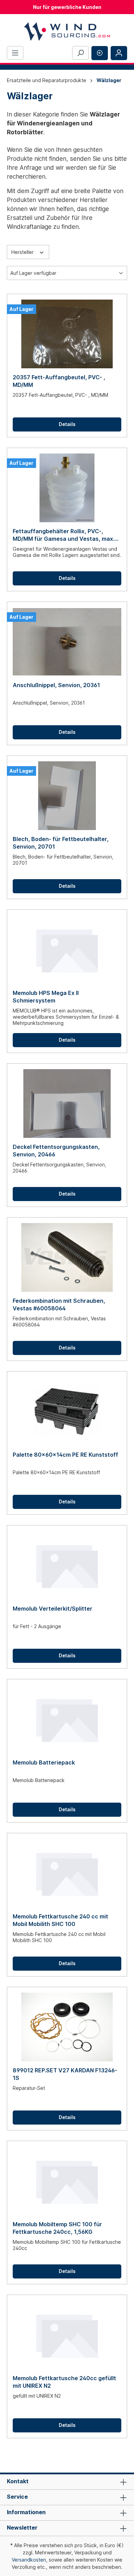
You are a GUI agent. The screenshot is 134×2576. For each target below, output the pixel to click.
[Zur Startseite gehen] (67, 31)
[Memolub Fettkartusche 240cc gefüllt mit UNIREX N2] (67, 2335)
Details (67, 424)
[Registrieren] (100, 53)
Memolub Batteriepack (44, 1762)
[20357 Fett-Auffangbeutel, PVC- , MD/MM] (67, 334)
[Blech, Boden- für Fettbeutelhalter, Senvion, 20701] (67, 796)
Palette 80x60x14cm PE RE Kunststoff (65, 1455)
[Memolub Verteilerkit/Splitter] (67, 1565)
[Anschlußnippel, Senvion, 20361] (67, 642)
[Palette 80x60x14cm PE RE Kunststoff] (67, 1411)
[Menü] (15, 53)
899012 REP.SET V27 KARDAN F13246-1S (65, 2074)
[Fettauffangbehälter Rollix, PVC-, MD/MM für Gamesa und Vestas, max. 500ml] (67, 488)
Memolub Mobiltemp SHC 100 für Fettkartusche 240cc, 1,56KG (57, 2228)
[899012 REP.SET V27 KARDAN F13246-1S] (67, 2027)
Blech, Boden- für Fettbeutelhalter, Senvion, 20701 (61, 843)
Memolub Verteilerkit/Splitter (53, 1609)
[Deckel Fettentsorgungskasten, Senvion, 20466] (67, 1104)
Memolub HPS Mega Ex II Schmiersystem (46, 997)
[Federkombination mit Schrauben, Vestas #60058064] (67, 1257)
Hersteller (23, 252)
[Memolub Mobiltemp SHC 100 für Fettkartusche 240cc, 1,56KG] (67, 2181)
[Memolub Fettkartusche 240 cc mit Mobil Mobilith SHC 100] (67, 1873)
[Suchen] (80, 53)
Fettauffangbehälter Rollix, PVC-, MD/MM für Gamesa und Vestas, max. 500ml (64, 535)
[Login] (119, 53)
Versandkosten (29, 2560)
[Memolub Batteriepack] (67, 1719)
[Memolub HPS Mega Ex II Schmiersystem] (67, 950)
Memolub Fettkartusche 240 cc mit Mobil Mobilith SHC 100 (60, 1920)
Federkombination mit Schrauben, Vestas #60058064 (59, 1304)
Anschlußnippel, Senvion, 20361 (56, 685)
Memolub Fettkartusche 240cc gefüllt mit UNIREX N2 (64, 2382)
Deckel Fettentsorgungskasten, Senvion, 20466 (56, 1151)
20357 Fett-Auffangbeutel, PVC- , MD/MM (59, 381)
